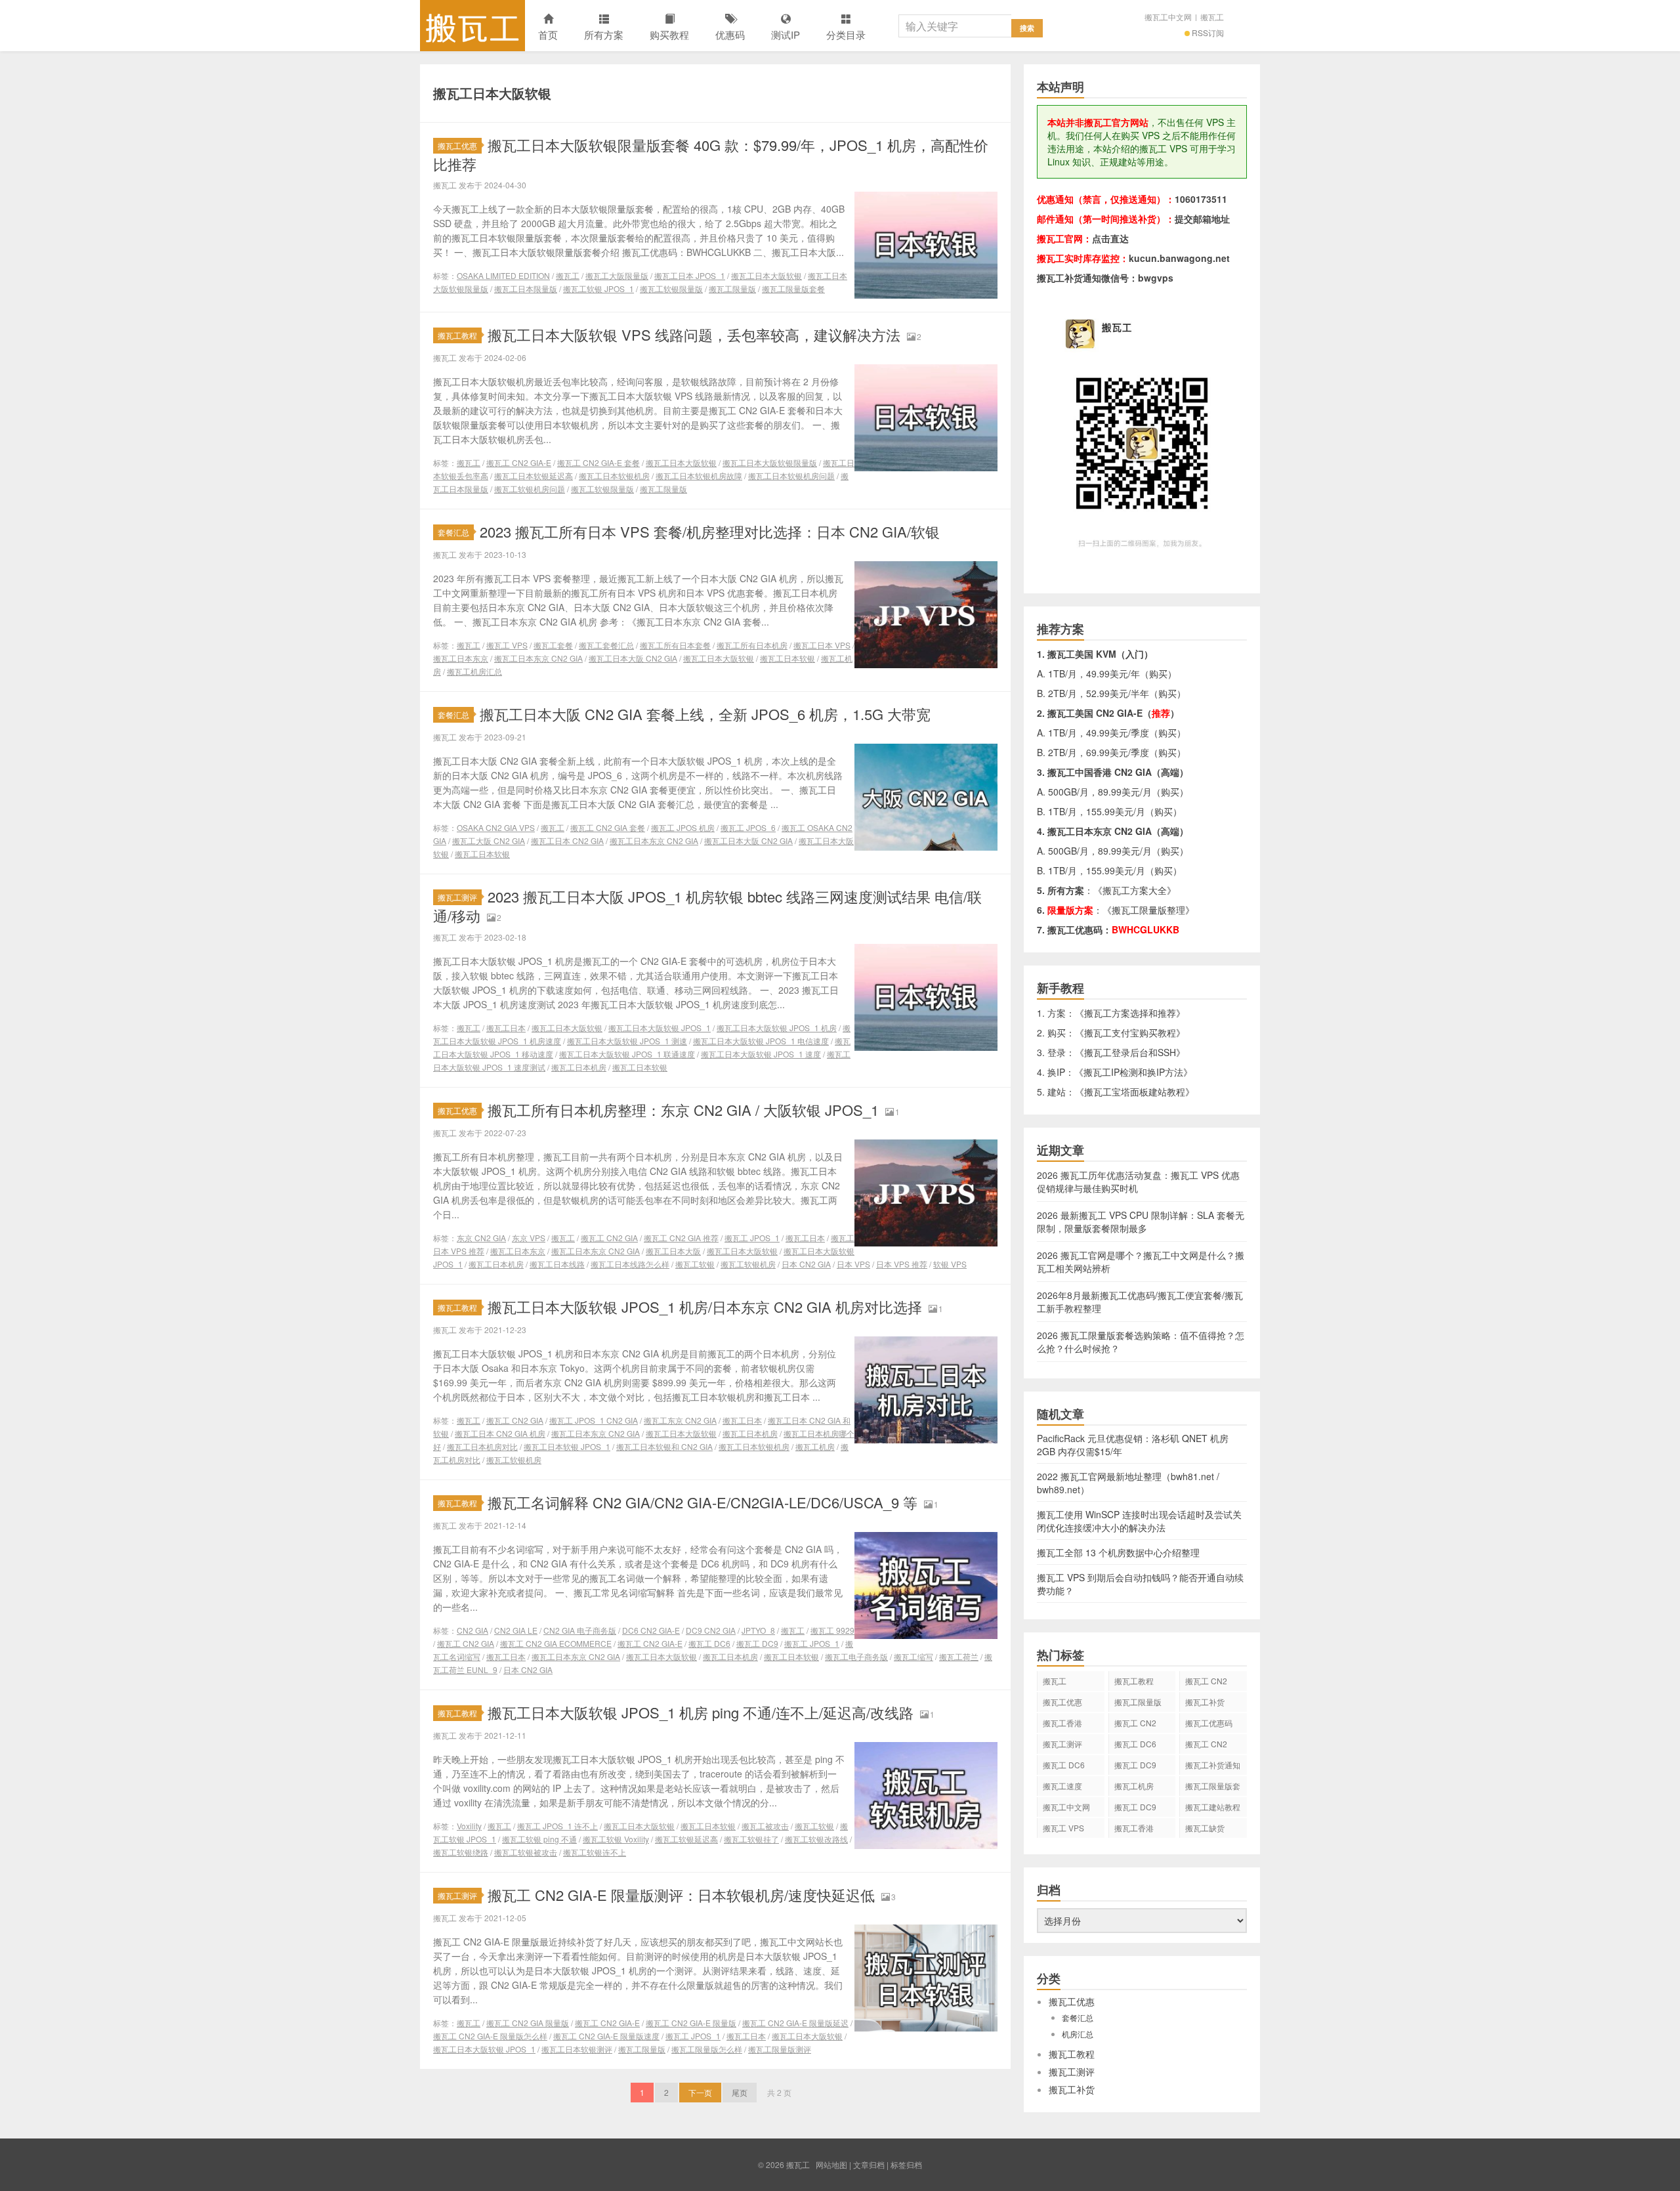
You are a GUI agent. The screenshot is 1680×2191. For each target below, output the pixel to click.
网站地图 (831, 2164)
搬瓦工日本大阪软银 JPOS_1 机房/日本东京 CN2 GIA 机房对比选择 (705, 1307)
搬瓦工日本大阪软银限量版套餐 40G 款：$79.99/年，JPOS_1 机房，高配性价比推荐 (711, 154)
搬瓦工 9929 (832, 1630)
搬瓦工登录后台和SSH (1130, 1052)
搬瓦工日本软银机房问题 (791, 476)
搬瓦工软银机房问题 (530, 489)
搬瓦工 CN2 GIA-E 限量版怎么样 (490, 2036)
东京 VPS (529, 1238)
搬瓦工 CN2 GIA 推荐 (681, 1238)
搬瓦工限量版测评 (780, 2049)
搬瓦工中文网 (1168, 17)
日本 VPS (853, 1264)
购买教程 (669, 34)
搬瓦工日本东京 (461, 658)
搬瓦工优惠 (457, 145)
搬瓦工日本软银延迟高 (534, 476)
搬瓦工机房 (815, 1446)
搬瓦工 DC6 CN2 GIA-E (1135, 1746)
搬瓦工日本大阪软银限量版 (770, 462)
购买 (1158, 673)
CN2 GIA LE (516, 1630)
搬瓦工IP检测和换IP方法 (1133, 1072)
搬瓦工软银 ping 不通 (539, 1839)
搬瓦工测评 (457, 897)
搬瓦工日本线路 (557, 1264)
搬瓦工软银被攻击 (526, 1852)
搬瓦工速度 (1062, 1786)
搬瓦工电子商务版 (856, 1656)
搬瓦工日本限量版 (526, 288)
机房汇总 (1078, 2034)
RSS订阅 (1208, 32)
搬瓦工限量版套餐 (793, 288)
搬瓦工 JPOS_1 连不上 (557, 1826)
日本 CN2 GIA (806, 1264)
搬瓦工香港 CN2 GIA (1134, 1830)
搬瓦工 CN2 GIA (609, 1238)
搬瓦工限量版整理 (1148, 910)
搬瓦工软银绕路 (461, 1852)
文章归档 (869, 2164)
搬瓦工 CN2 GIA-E (519, 462)
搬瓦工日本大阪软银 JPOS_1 (660, 1028)
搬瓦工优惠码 (1209, 1723)
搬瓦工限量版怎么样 (707, 2049)
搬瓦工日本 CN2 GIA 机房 (500, 1433)
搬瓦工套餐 (553, 645)
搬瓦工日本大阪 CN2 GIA (633, 658)
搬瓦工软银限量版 (671, 288)
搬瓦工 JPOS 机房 (683, 827)
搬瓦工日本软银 (787, 658)
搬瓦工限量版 (732, 288)
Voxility (469, 1826)
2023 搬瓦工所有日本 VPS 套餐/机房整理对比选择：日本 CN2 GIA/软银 (710, 531)
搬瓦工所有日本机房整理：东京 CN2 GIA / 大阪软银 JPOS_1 (683, 1110)
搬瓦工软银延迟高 (686, 1839)
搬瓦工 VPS (507, 645)
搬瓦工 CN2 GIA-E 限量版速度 (606, 2036)
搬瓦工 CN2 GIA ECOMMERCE (556, 1643)
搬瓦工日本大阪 (673, 1251)
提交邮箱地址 (1202, 219)
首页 (548, 34)
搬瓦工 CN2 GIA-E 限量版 (691, 2023)
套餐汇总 (453, 532)
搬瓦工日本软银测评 (577, 2049)
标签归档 (906, 2164)
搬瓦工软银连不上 (595, 1852)
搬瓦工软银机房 (748, 1264)
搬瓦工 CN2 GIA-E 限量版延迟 (795, 2023)
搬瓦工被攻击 (765, 1826)
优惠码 (730, 34)
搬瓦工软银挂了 (751, 1839)
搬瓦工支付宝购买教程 (1130, 1032)
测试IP (786, 34)
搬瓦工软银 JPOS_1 (598, 288)
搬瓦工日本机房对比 (482, 1446)
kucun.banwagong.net (1179, 258)
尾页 (740, 2092)
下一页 (700, 2092)
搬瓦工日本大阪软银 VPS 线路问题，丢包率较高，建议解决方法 (694, 334)
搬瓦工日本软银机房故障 (699, 476)
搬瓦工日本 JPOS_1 (690, 275)
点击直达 (1110, 238)
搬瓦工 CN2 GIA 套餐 (608, 827)
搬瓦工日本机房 (579, 1067)
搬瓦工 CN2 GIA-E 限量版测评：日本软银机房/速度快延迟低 (681, 1895)
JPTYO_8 (758, 1630)
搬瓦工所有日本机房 (752, 645)
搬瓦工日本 (506, 1028)
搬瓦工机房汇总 (474, 671)
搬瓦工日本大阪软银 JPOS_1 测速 (627, 1041)
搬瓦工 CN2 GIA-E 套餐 (598, 462)
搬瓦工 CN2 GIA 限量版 (528, 2023)
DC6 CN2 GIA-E (651, 1630)
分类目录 (846, 34)
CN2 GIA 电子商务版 (580, 1630)
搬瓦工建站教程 (1213, 1807)
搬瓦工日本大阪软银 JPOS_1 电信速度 (761, 1041)
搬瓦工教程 (457, 335)
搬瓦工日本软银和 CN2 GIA (664, 1446)
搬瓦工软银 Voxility (616, 1839)
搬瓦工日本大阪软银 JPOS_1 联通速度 (627, 1054)
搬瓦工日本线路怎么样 (630, 1264)
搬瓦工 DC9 (757, 1643)
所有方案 (604, 34)
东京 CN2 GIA (481, 1238)
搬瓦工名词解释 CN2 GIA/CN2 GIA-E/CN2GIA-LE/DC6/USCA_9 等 (703, 1502)
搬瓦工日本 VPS (822, 645)
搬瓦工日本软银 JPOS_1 (567, 1446)
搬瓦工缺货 (1205, 1828)
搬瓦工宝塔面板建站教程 (1135, 1092)
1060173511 (1201, 199)
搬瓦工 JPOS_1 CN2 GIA (594, 1420)
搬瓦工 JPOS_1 (752, 1238)
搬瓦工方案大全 (1135, 890)
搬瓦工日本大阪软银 (766, 275)
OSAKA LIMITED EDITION (503, 275)
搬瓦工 (472, 26)
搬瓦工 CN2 (1206, 1744)
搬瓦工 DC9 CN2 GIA (1135, 1767)
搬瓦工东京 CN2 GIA (680, 1420)
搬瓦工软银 (695, 1264)
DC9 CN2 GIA (711, 1630)
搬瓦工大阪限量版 (617, 275)
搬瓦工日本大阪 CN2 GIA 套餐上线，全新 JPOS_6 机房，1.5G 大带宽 (705, 714)
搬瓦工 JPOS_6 (748, 827)
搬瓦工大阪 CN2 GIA (489, 840)
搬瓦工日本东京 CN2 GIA (538, 658)
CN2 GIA (472, 1630)
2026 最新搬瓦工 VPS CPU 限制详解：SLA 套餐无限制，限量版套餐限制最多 (1141, 1222)
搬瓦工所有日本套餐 (675, 645)
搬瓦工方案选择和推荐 (1130, 1013)
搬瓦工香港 (1062, 1723)
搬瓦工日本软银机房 (614, 476)
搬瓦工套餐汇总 (606, 645)
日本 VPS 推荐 (902, 1264)
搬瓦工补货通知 (1213, 1765)
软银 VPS (950, 1264)
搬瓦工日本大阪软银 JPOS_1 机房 (777, 1028)
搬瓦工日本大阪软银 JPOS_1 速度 (761, 1054)
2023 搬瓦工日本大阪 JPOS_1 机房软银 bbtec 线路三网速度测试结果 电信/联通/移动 (707, 906)
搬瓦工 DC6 (709, 1643)
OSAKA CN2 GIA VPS (496, 827)
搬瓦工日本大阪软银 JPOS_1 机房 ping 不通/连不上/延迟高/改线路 (701, 1712)
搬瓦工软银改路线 (816, 1839)
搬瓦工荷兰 (959, 1656)
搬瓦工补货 (1205, 1702)
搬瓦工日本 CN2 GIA (567, 840)
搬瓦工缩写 (913, 1656)
